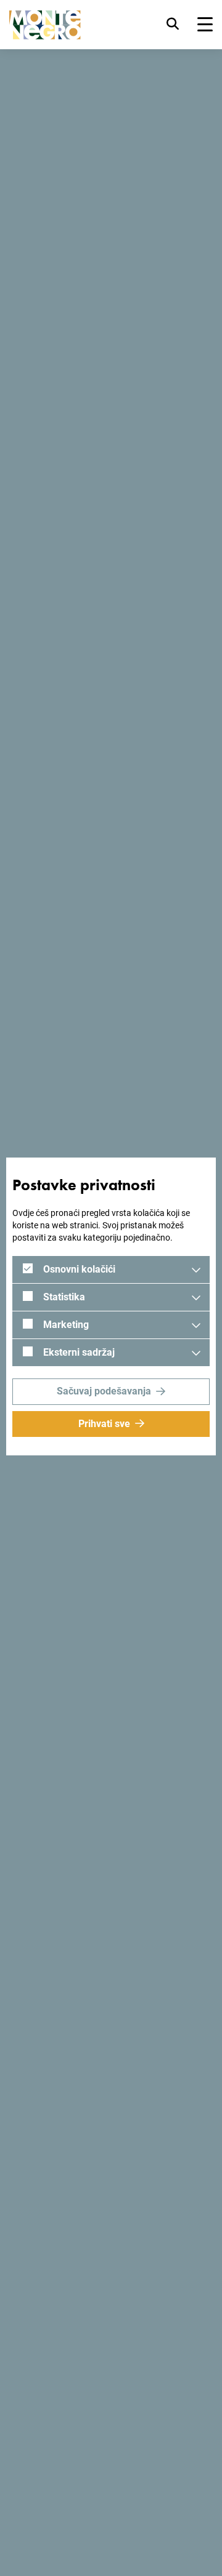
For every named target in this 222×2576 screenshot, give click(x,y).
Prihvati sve (104, 1424)
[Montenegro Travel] (45, 25)
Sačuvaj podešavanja (104, 1391)
